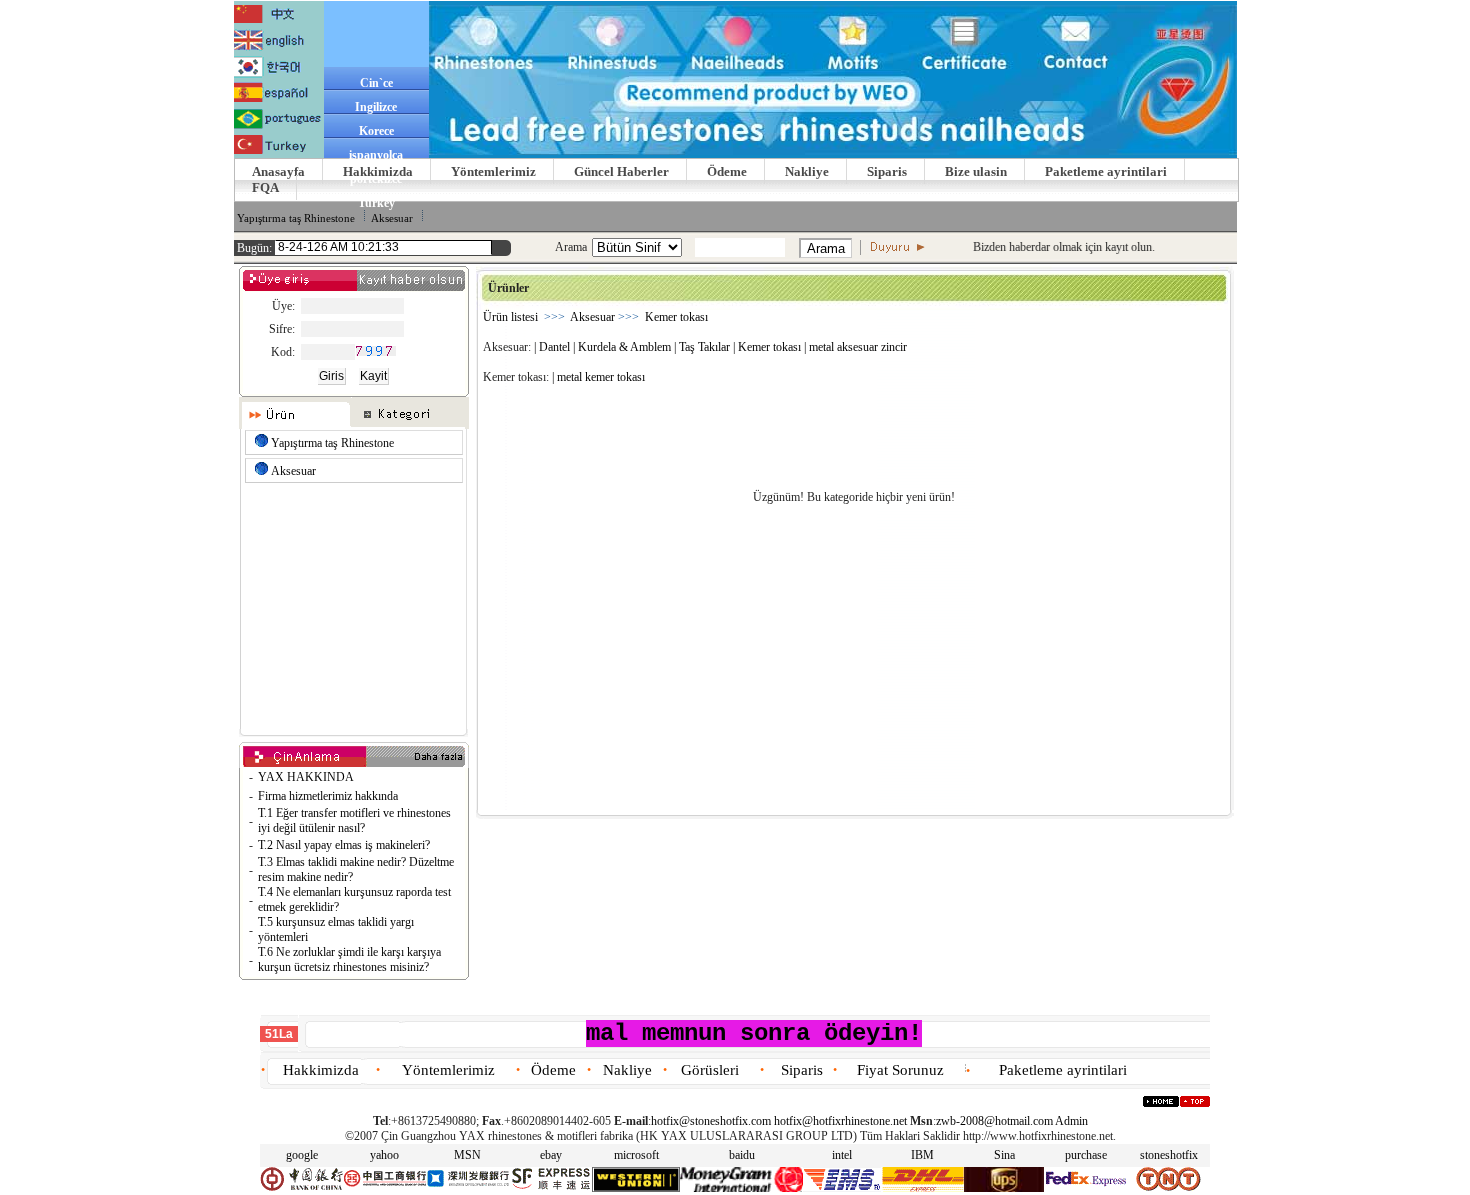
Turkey (376, 203)
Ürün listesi (510, 317)
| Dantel (552, 347)
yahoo (384, 1155)
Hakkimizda (378, 171)
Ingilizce (376, 107)
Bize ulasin (976, 171)
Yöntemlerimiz (493, 171)
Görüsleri (710, 1070)
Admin (1071, 1121)
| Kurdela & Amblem (622, 347)
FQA (265, 187)
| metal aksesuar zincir (855, 347)
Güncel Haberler (621, 171)
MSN (467, 1155)
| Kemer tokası (767, 347)
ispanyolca (376, 155)
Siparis (887, 171)
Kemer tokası (676, 317)
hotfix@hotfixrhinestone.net (840, 1121)
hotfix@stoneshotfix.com (711, 1121)
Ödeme (727, 171)
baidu (742, 1155)
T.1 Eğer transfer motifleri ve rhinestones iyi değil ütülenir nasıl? (354, 820)
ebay (551, 1155)
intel (842, 1155)
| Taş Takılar (702, 347)
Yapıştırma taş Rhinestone (296, 218)
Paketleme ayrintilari (1106, 171)
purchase (1086, 1155)
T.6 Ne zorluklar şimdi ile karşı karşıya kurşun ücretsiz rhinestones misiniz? (349, 959)
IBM (922, 1155)
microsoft (636, 1155)
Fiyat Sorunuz (900, 1070)
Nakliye (807, 171)
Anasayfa (278, 171)
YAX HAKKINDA (306, 777)
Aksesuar (392, 218)
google (302, 1155)
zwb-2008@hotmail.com (994, 1121)
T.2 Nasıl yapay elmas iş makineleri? (344, 845)
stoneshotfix (1169, 1155)
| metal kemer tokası (598, 377)
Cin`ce (376, 83)
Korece (376, 131)
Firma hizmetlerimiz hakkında (328, 796)
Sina (1004, 1155)
